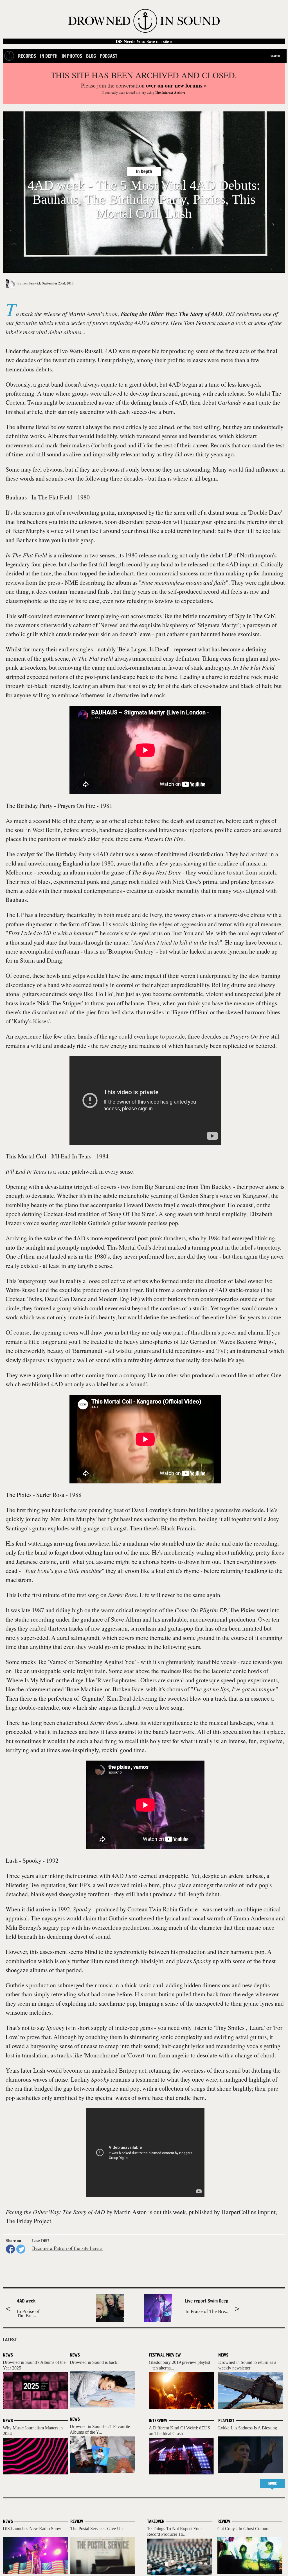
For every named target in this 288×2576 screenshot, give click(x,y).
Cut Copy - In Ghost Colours (243, 2529)
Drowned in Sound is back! (94, 2362)
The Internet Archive (170, 92)
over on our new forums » (176, 85)
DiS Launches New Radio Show (32, 2529)
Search (275, 56)
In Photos (72, 56)
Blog (91, 56)
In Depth (49, 56)
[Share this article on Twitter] (21, 2249)
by (29, 283)
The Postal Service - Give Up (96, 2529)
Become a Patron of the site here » (67, 2248)
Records (27, 56)
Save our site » (144, 41)
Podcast (109, 56)
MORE (273, 2483)
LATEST (10, 2340)
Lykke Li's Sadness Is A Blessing (248, 2428)
